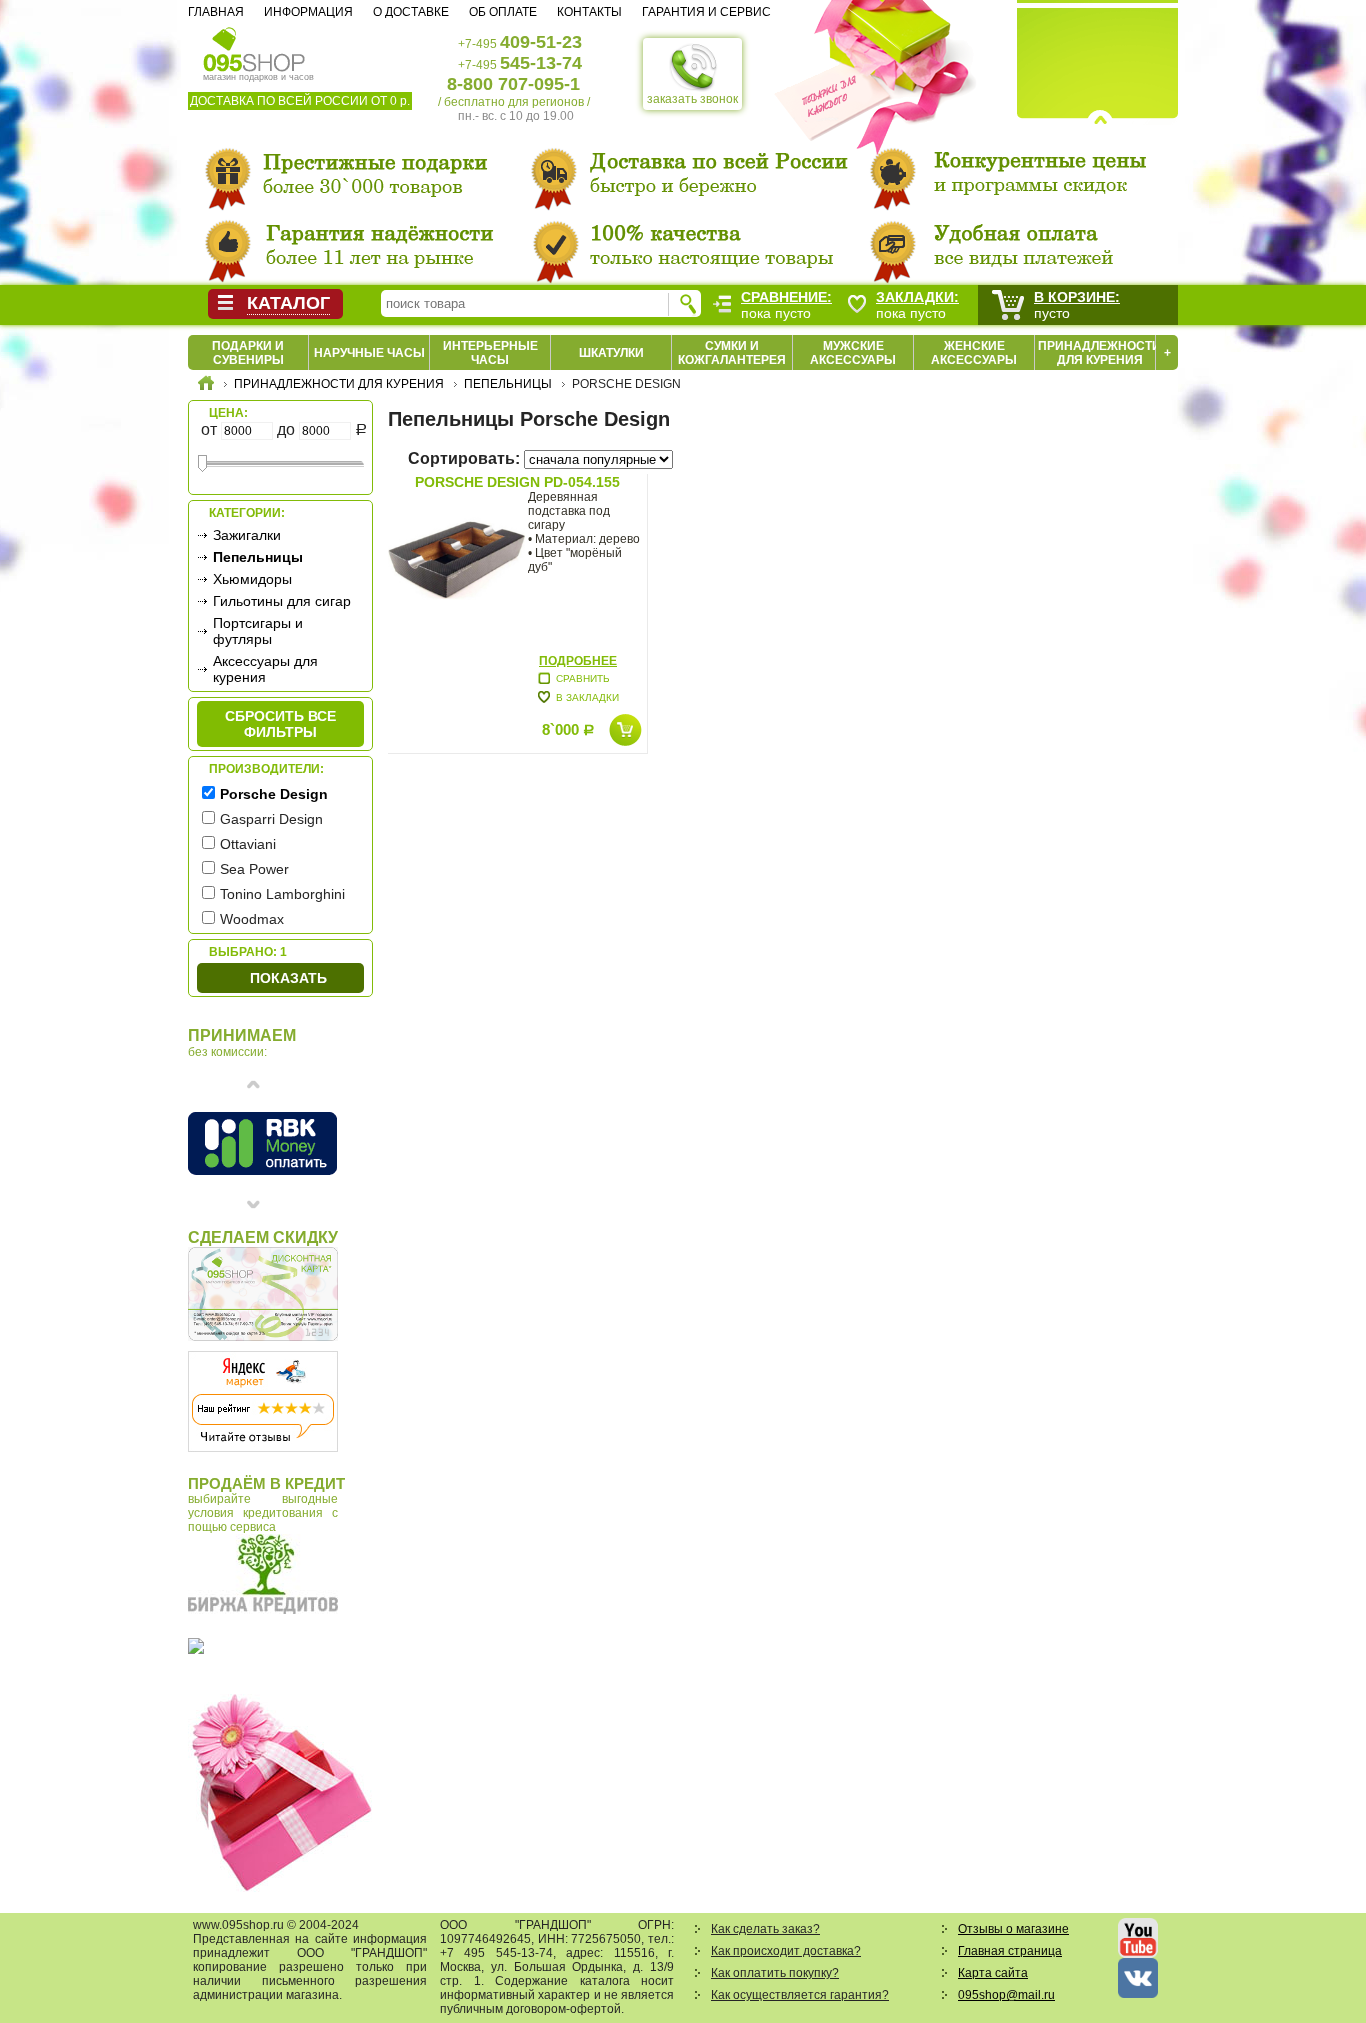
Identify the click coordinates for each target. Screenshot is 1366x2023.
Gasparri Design (271, 819)
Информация (308, 12)
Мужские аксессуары (853, 353)
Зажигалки (247, 535)
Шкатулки (611, 353)
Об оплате (503, 12)
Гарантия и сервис (706, 12)
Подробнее (578, 661)
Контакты (589, 12)
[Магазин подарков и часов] (254, 48)
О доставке (411, 12)
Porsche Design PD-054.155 (517, 482)
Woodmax (252, 919)
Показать (288, 978)
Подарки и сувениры (248, 353)
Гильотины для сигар (282, 601)
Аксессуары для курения (265, 669)
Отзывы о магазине (1013, 1929)
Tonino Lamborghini (282, 894)
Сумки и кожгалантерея (732, 353)
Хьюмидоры (252, 579)
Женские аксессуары (974, 353)
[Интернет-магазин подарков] (206, 386)
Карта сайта (993, 1973)
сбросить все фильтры (280, 724)
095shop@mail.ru (1006, 1995)
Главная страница (1010, 1951)
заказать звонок (692, 99)
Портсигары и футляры (258, 631)
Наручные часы (369, 353)
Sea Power (254, 869)
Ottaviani (248, 844)
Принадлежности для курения (1099, 353)
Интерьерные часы (490, 353)
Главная (216, 12)
